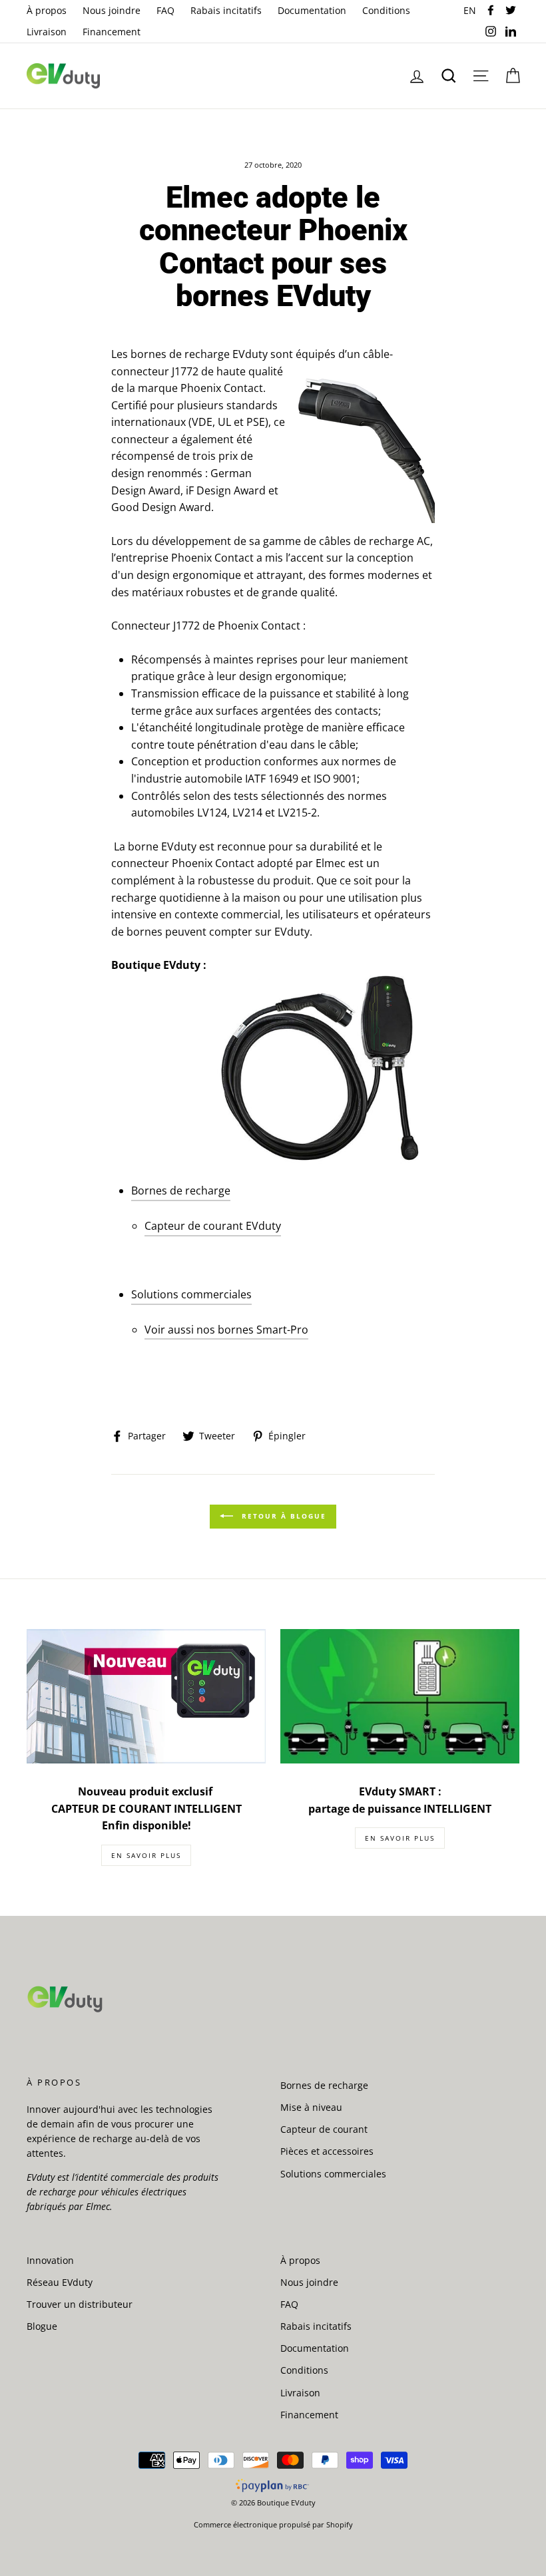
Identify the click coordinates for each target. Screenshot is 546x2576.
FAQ (165, 10)
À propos (47, 10)
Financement (112, 32)
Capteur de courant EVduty (213, 1226)
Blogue (42, 2326)
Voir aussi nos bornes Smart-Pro (226, 1330)
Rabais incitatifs (226, 10)
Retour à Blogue (282, 1516)
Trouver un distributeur (80, 2304)
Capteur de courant (324, 2129)
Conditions (386, 10)
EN (471, 10)
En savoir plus (146, 1855)
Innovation (50, 2260)
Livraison (47, 32)
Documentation (312, 10)
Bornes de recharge (181, 1191)
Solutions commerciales (191, 1294)
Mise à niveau (311, 2107)
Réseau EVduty (60, 2282)
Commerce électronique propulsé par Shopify (273, 2524)
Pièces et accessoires (327, 2151)
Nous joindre (112, 10)
